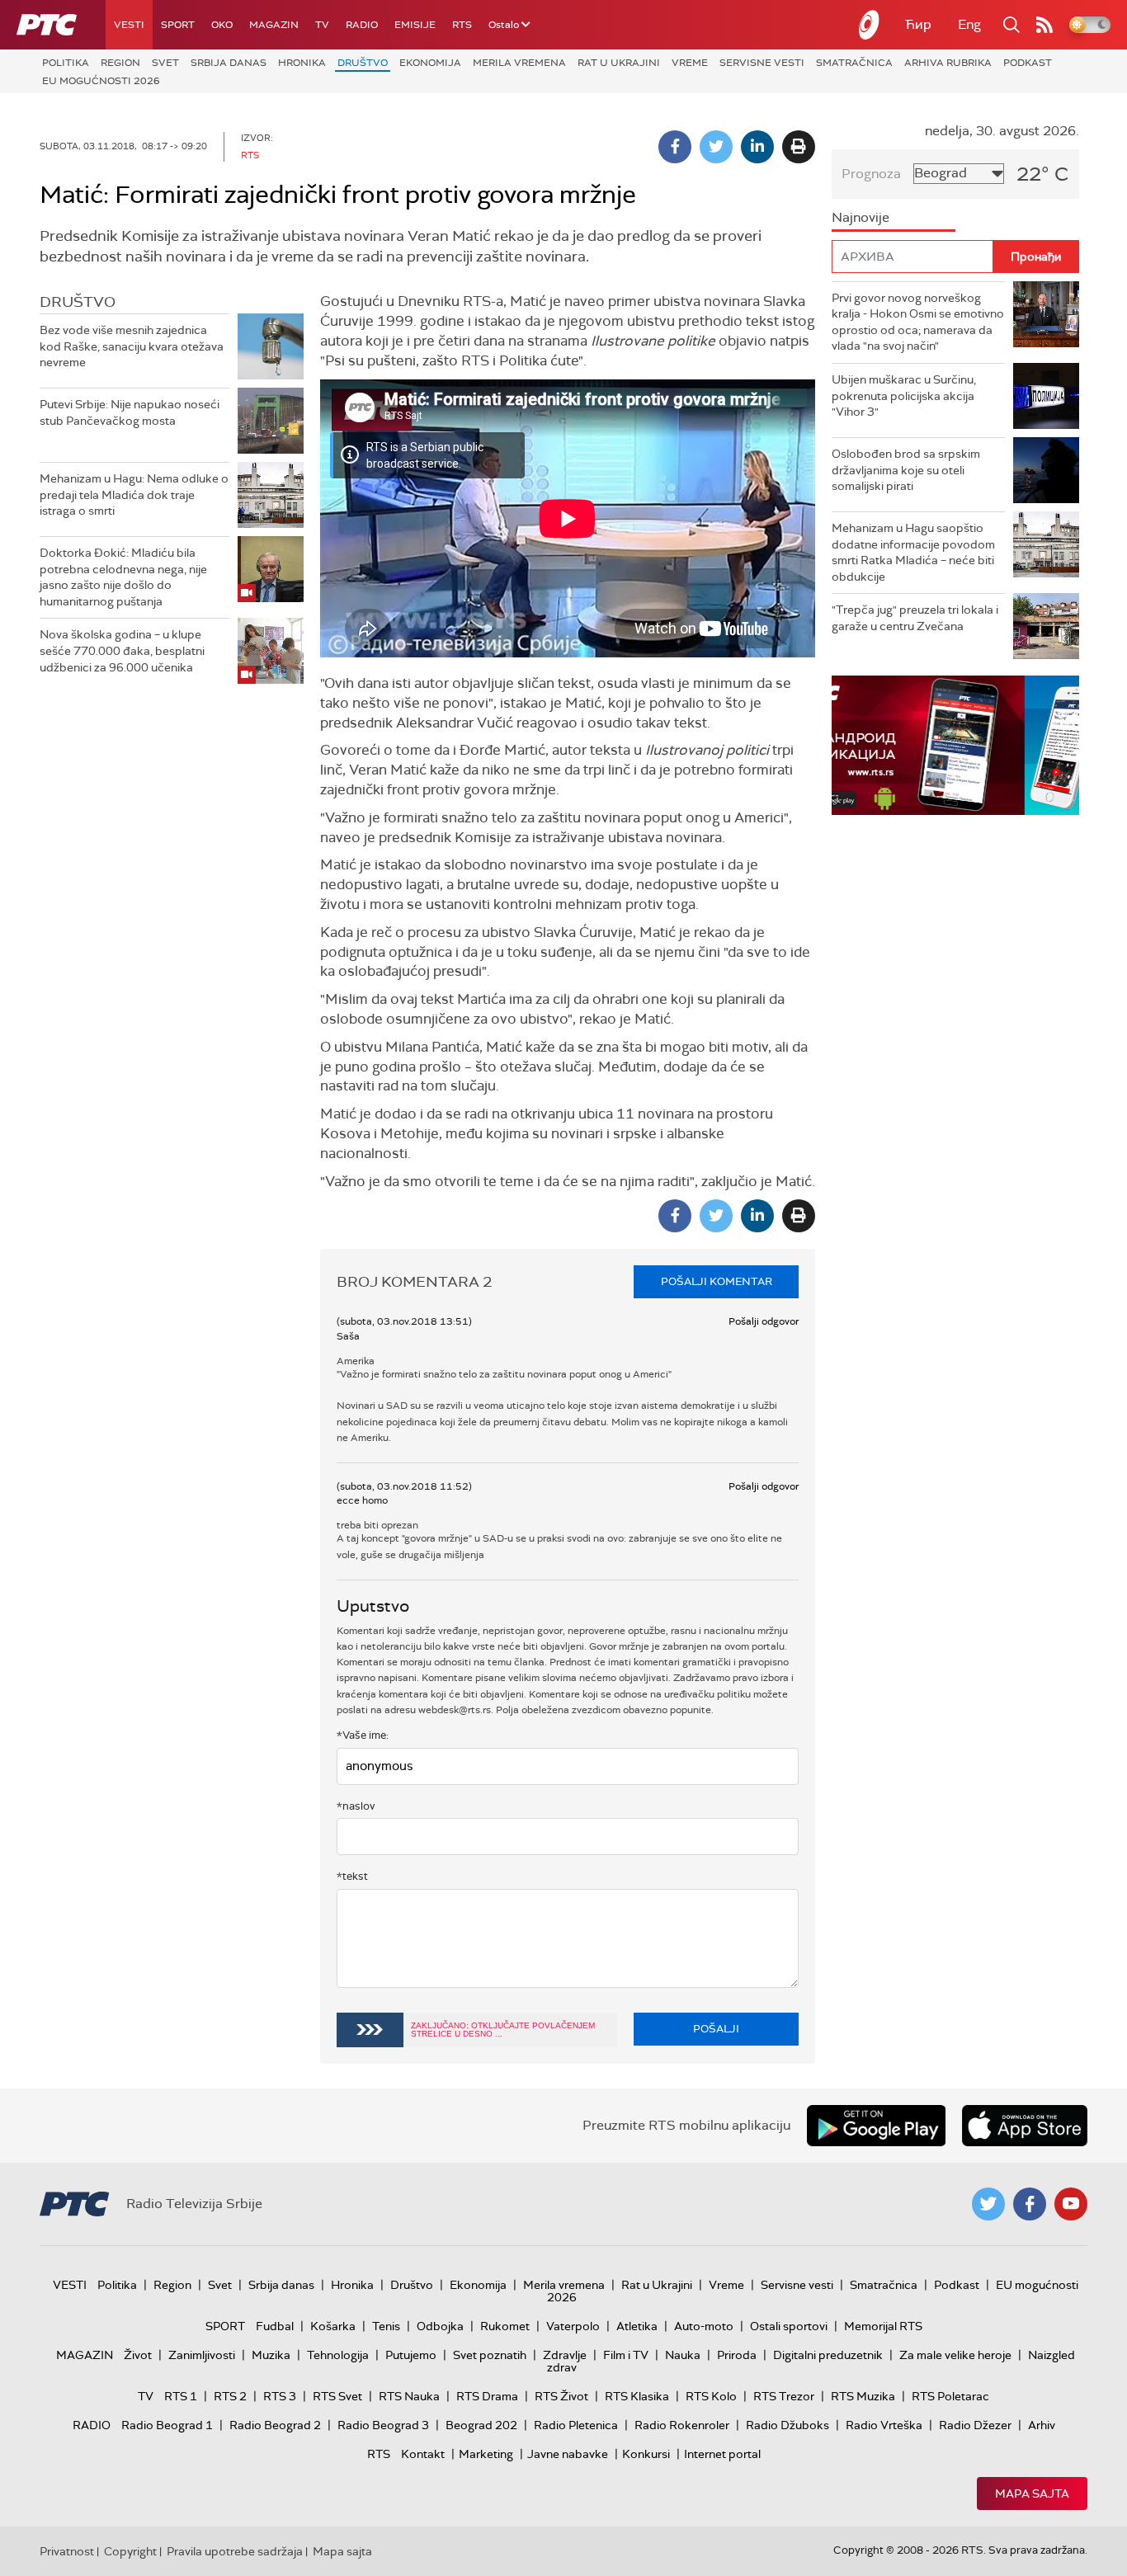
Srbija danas (229, 63)
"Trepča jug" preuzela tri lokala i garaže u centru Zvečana (915, 618)
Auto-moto (704, 2326)
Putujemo (411, 2355)
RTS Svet (337, 2396)
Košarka (333, 2326)
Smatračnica (854, 63)
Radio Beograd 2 (275, 2425)
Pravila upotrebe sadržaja (235, 2551)
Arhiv (1042, 2425)
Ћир (918, 24)
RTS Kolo (711, 2396)
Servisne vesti (762, 63)
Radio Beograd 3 (383, 2425)
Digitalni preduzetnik (828, 2355)
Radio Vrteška (884, 2425)
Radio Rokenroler (682, 2425)
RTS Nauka (409, 2396)
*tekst (352, 1876)
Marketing (486, 2454)
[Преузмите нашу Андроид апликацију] (876, 2126)
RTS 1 (181, 2396)
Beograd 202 (481, 2425)
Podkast (1028, 63)
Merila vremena (519, 63)
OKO (222, 25)
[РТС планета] (870, 25)
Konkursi (646, 2454)
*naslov (356, 1806)
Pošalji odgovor (764, 1321)
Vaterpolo (573, 2326)
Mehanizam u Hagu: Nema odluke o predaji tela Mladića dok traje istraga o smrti (134, 494)
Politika (66, 63)
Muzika (271, 2355)
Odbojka (440, 2326)
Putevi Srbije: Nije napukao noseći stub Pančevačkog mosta (130, 412)
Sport (178, 25)
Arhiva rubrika (948, 63)
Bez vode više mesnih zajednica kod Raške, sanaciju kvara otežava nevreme (132, 346)
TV (322, 25)
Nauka (683, 2355)
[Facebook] (675, 147)
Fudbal (275, 2326)
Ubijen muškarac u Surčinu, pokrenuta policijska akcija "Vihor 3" (904, 396)
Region (120, 63)
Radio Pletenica (576, 2425)
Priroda (737, 2355)
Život (138, 2355)
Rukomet (505, 2326)
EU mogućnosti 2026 (101, 81)
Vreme (690, 63)
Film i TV (626, 2355)
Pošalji (716, 2029)
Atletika (637, 2326)
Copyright (130, 2551)
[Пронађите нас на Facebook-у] (1030, 2204)
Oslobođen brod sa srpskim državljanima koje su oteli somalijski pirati (906, 470)
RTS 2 (230, 2396)
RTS (462, 25)
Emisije (415, 25)
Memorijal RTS (883, 2326)
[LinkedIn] (757, 147)
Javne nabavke (568, 2454)
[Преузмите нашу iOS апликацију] (1025, 2126)
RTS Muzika (863, 2396)
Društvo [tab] (78, 302)
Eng (969, 24)
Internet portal (722, 2454)
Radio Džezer (975, 2425)
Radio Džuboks (787, 2425)
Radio (362, 25)
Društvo (363, 63)
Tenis (386, 2326)
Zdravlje (565, 2355)
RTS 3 (280, 2396)
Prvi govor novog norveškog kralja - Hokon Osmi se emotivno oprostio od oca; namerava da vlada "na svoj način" (918, 322)
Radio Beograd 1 (167, 2425)
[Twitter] (716, 147)
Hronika (302, 63)
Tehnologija (338, 2355)
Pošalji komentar (717, 1281)
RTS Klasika (637, 2396)
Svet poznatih (490, 2355)
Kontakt (423, 2454)
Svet (165, 63)
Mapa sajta (1032, 2494)
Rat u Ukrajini (619, 63)
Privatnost (67, 2551)
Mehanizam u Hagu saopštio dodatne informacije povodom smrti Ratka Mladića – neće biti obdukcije (913, 552)
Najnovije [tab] (861, 217)
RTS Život (561, 2396)
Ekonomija (430, 63)
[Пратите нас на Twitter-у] (988, 2204)
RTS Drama (487, 2396)
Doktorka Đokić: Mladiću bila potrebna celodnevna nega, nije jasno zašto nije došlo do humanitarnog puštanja (123, 577)
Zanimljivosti (202, 2355)
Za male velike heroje (955, 2355)
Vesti (129, 25)
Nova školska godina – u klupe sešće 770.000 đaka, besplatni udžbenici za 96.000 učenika (122, 650)
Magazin (274, 25)
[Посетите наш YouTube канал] (1071, 2204)
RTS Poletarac (950, 2396)
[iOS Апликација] (955, 745)
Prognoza (871, 174)
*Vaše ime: (363, 1735)
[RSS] (1044, 25)
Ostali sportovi (789, 2326)
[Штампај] (799, 147)
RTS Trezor (784, 2396)
